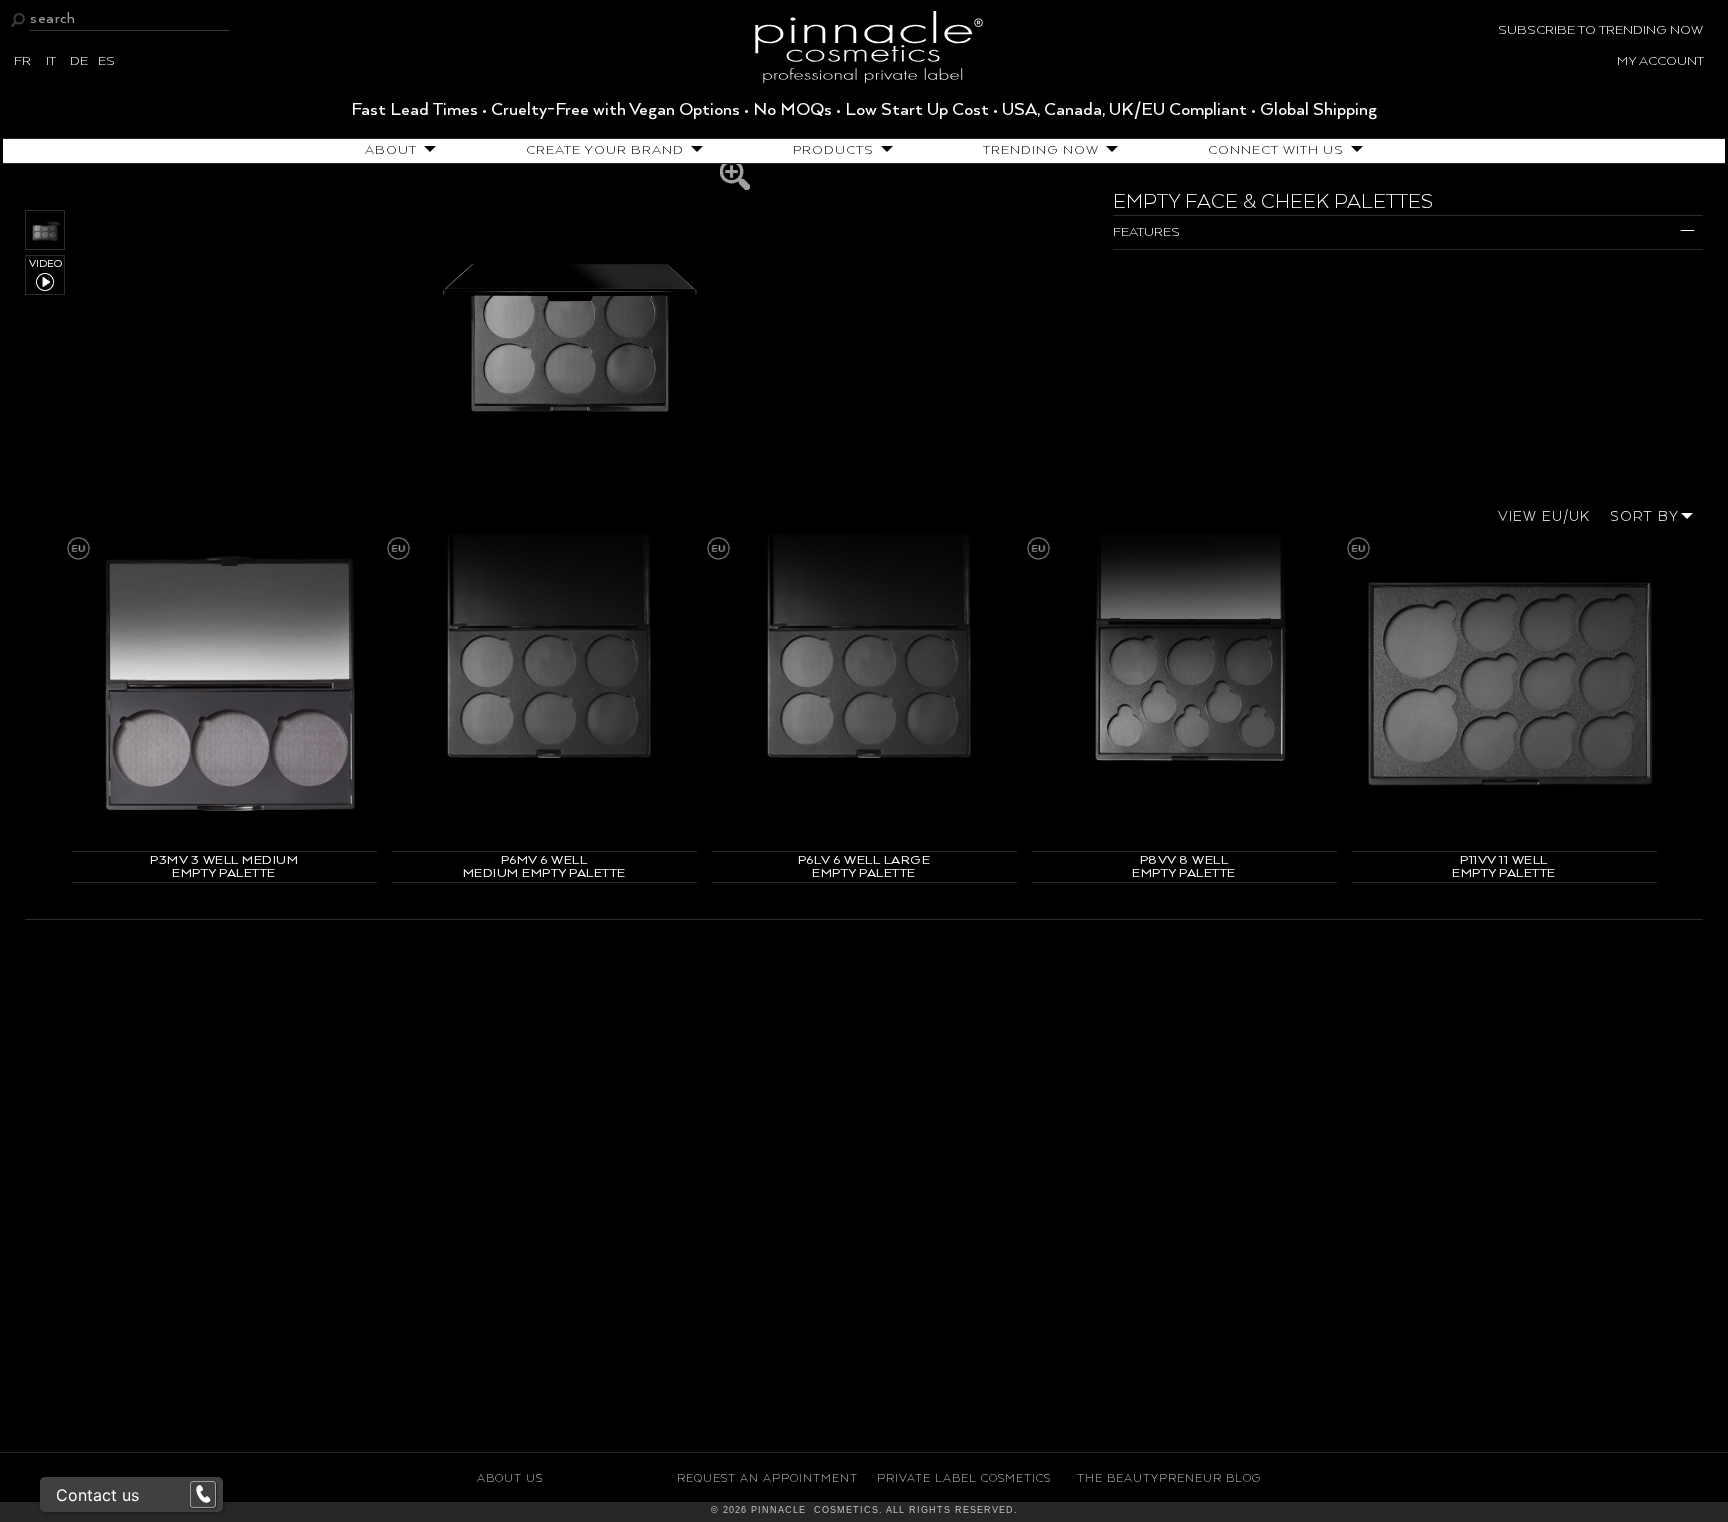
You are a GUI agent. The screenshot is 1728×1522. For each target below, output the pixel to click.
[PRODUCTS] (883, 150)
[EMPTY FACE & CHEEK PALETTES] (570, 330)
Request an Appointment (767, 1478)
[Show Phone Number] (203, 1495)
